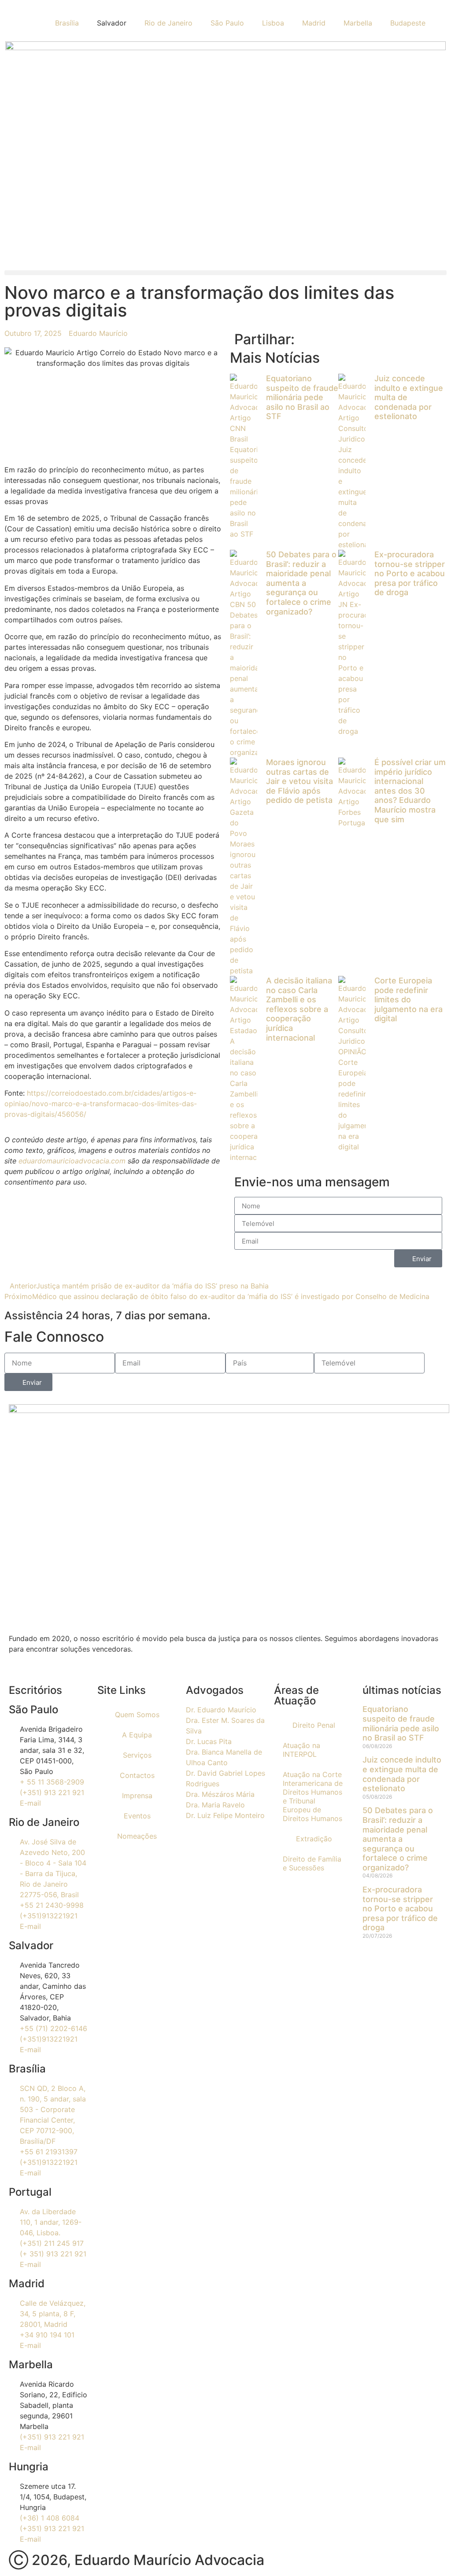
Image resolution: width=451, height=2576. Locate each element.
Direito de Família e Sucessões (312, 1863)
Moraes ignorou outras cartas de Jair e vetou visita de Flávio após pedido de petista (299, 781)
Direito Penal (314, 1725)
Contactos (137, 1775)
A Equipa (137, 1735)
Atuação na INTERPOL (301, 1750)
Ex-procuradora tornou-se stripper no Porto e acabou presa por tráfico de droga (410, 573)
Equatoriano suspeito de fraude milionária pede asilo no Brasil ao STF (302, 397)
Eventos (137, 1816)
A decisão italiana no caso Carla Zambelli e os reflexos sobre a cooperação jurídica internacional (299, 1009)
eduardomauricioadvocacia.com (72, 1161)
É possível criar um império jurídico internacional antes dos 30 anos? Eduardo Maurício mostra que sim (410, 791)
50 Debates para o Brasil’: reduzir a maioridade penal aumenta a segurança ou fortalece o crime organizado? (301, 583)
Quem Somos (137, 1715)
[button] (225, 273)
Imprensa (137, 1796)
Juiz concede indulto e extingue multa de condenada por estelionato (402, 1774)
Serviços (137, 1755)
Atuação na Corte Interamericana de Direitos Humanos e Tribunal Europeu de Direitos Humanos (313, 1796)
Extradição (314, 1839)
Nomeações (137, 1836)
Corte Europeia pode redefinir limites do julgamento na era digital (408, 999)
